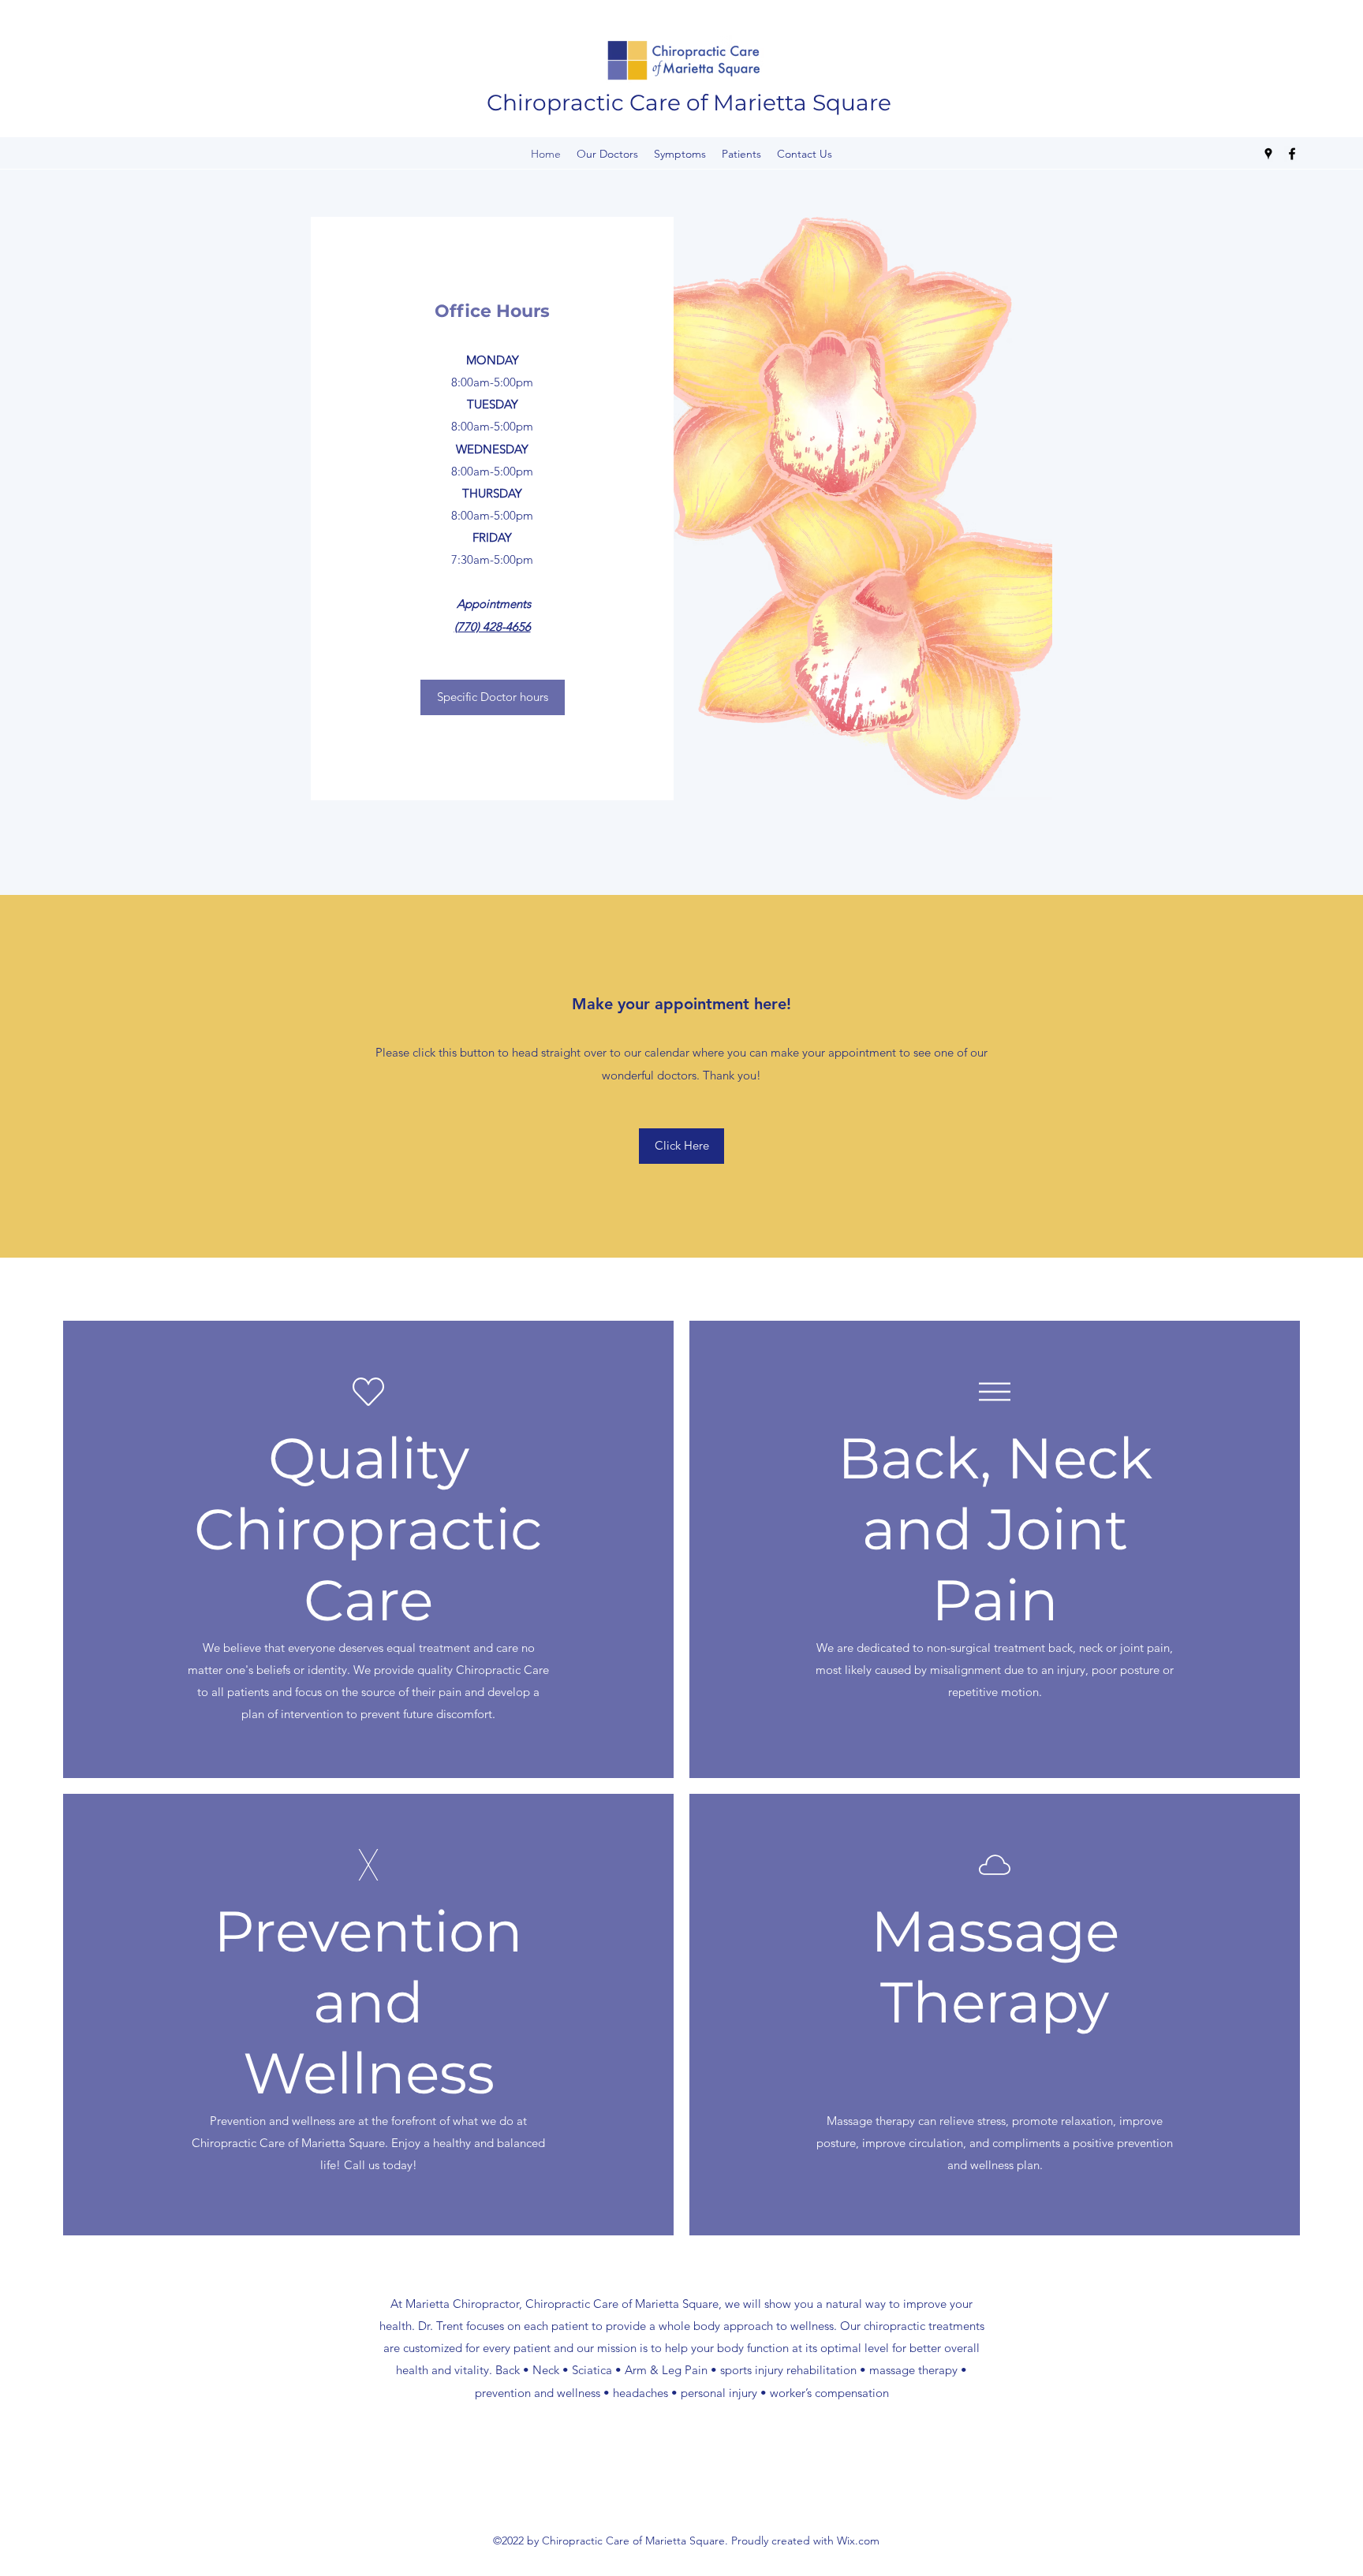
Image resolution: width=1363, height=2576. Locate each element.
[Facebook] (1292, 154)
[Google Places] (1268, 154)
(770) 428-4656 (493, 626)
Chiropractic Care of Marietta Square (689, 103)
